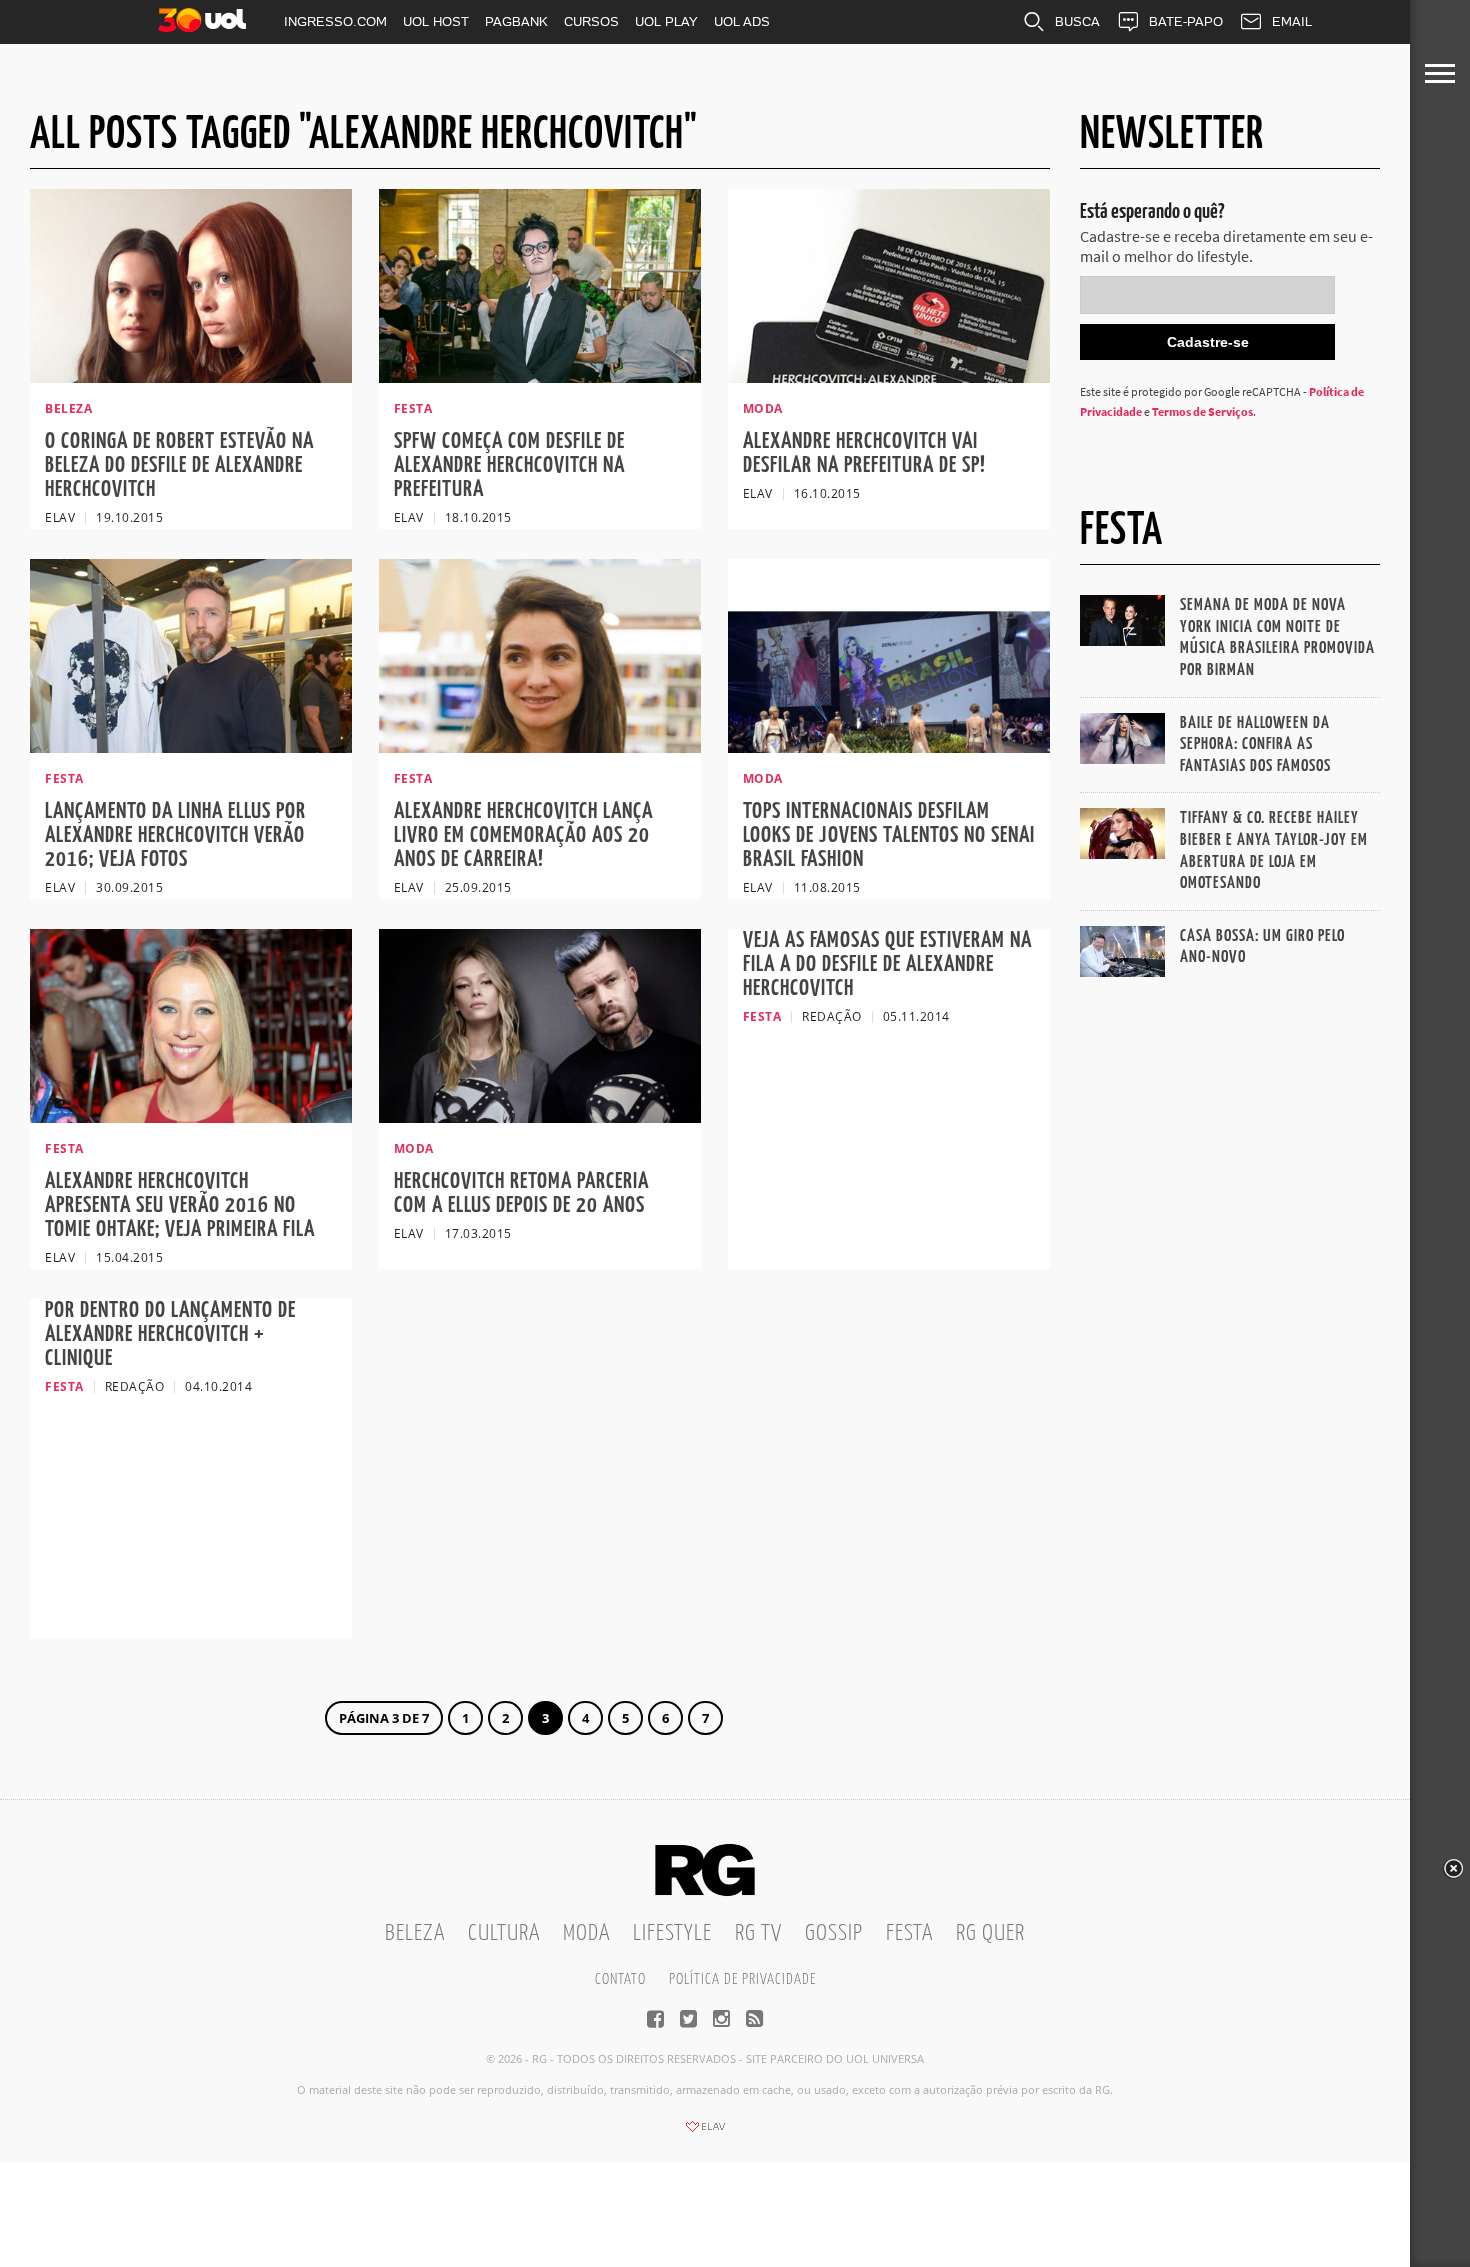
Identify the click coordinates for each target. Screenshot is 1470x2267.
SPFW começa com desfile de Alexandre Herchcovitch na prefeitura (509, 465)
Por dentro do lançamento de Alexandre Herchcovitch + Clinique (170, 1334)
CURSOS (591, 21)
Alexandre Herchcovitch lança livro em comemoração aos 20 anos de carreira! (523, 835)
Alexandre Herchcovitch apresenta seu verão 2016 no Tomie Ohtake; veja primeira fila (180, 1205)
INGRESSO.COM (335, 21)
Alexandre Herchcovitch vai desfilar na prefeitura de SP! (864, 453)
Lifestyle (672, 1933)
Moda (586, 1933)
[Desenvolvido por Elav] (705, 2133)
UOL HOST (436, 21)
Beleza (415, 1933)
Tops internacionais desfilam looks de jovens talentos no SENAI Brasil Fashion (889, 835)
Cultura (504, 1933)
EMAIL (1292, 21)
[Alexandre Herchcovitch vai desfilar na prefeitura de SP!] (889, 377)
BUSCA (1077, 21)
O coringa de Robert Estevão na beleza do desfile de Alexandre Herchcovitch (179, 465)
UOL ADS (742, 21)
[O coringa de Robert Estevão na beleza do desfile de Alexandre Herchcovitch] (191, 377)
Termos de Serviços (1202, 411)
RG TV (758, 1933)
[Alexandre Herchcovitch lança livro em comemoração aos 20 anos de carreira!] (540, 747)
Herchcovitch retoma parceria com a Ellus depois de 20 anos (521, 1193)
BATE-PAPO (1186, 21)
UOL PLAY (666, 21)
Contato (620, 1979)
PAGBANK (516, 21)
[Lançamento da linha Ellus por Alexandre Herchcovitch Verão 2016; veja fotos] (191, 747)
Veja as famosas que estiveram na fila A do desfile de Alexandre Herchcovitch (887, 964)
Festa (909, 1933)
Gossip (834, 1933)
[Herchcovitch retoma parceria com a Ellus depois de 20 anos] (540, 1117)
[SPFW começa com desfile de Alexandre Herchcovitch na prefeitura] (540, 377)
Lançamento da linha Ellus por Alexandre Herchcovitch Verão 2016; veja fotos (175, 835)
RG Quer (990, 1933)
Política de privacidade (742, 1979)
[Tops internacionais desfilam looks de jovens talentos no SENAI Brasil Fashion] (889, 747)
